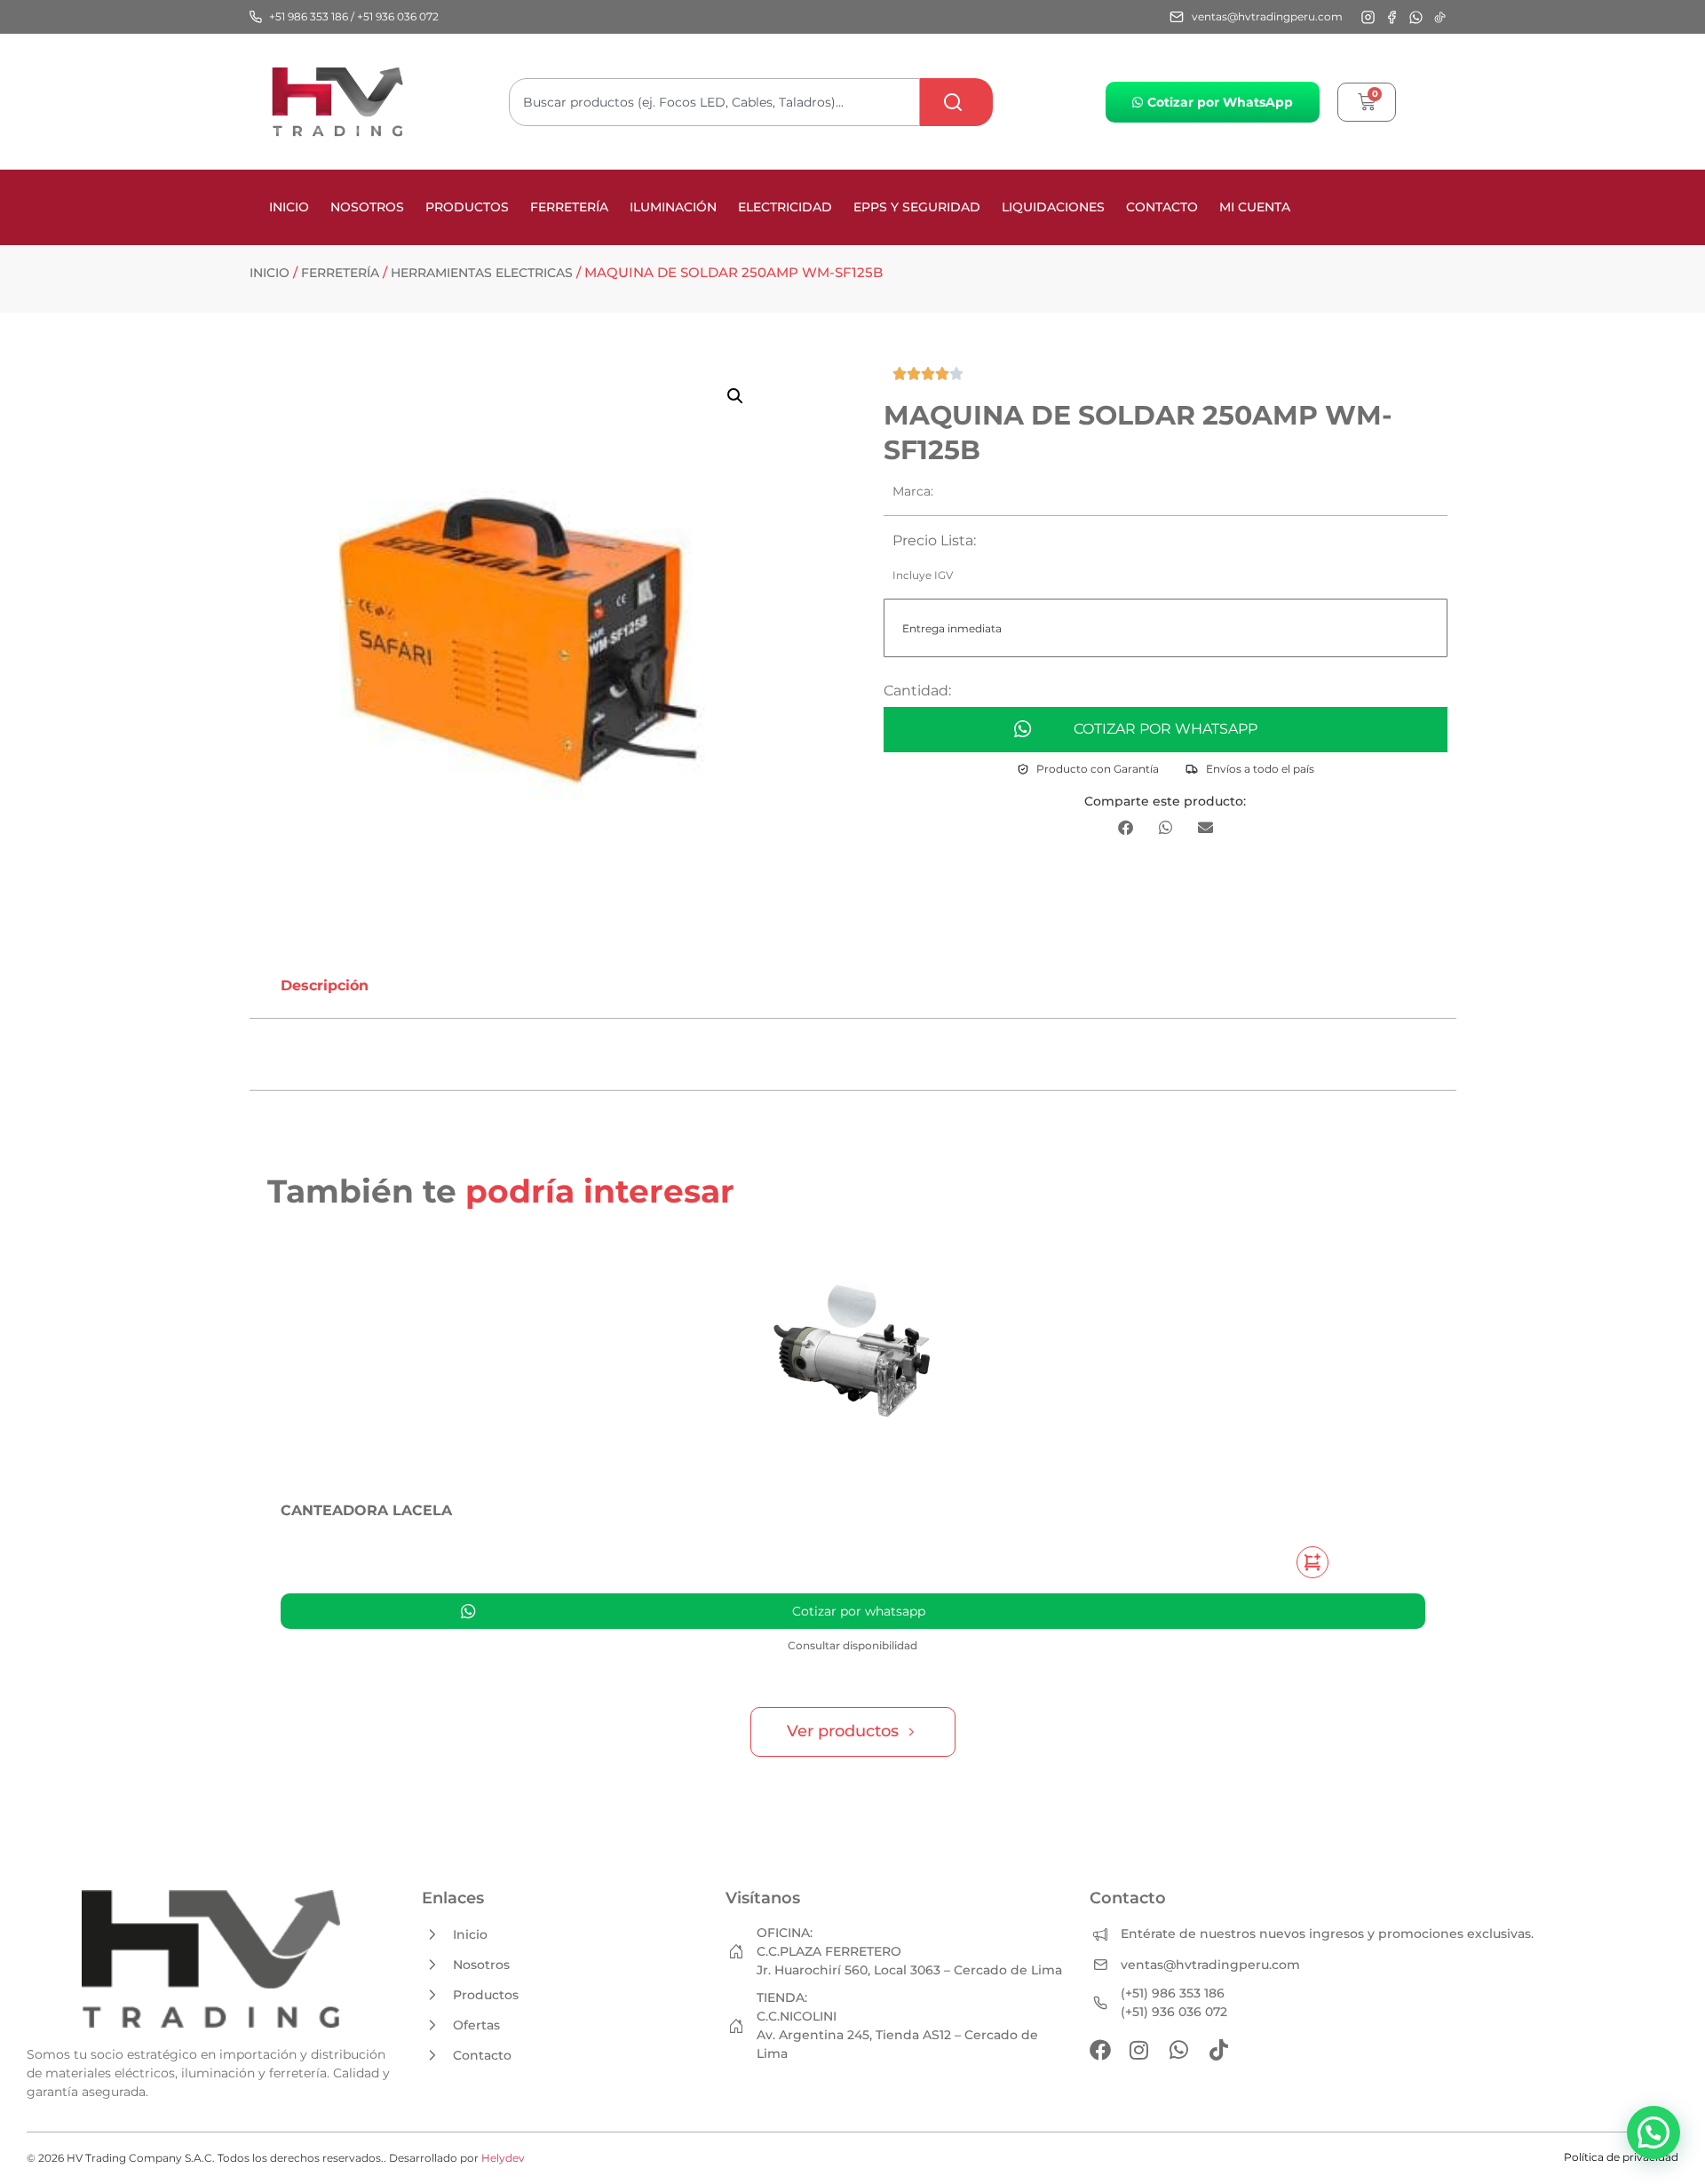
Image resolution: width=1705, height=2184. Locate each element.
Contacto (1162, 207)
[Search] (956, 102)
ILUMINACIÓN (673, 207)
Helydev (503, 2158)
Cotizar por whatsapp (1166, 729)
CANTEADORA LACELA (366, 1510)
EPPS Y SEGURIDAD (917, 207)
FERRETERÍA (569, 207)
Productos (467, 207)
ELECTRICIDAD (785, 207)
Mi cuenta (1255, 207)
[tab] (325, 986)
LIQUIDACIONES (1053, 207)
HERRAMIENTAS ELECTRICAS (482, 273)
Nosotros (367, 207)
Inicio (289, 207)
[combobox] (714, 102)
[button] (735, 396)
